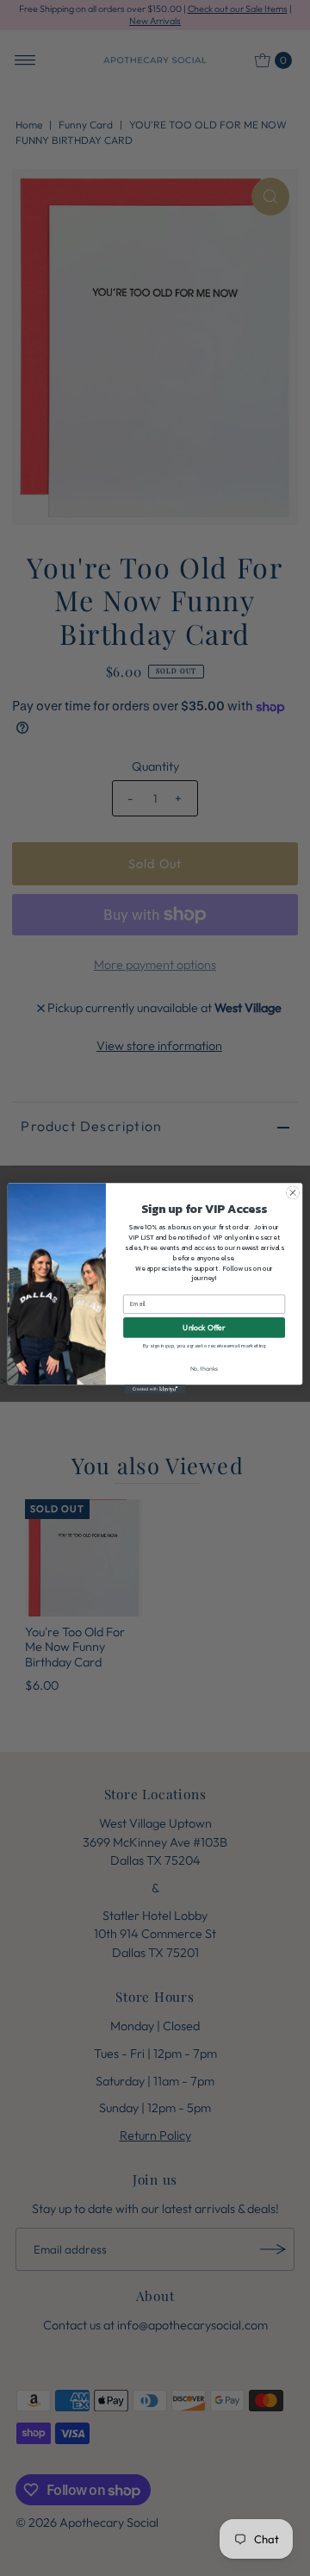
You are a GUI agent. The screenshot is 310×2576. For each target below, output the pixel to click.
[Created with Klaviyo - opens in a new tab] (155, 1389)
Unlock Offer (204, 1327)
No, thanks (205, 1368)
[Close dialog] (292, 1192)
